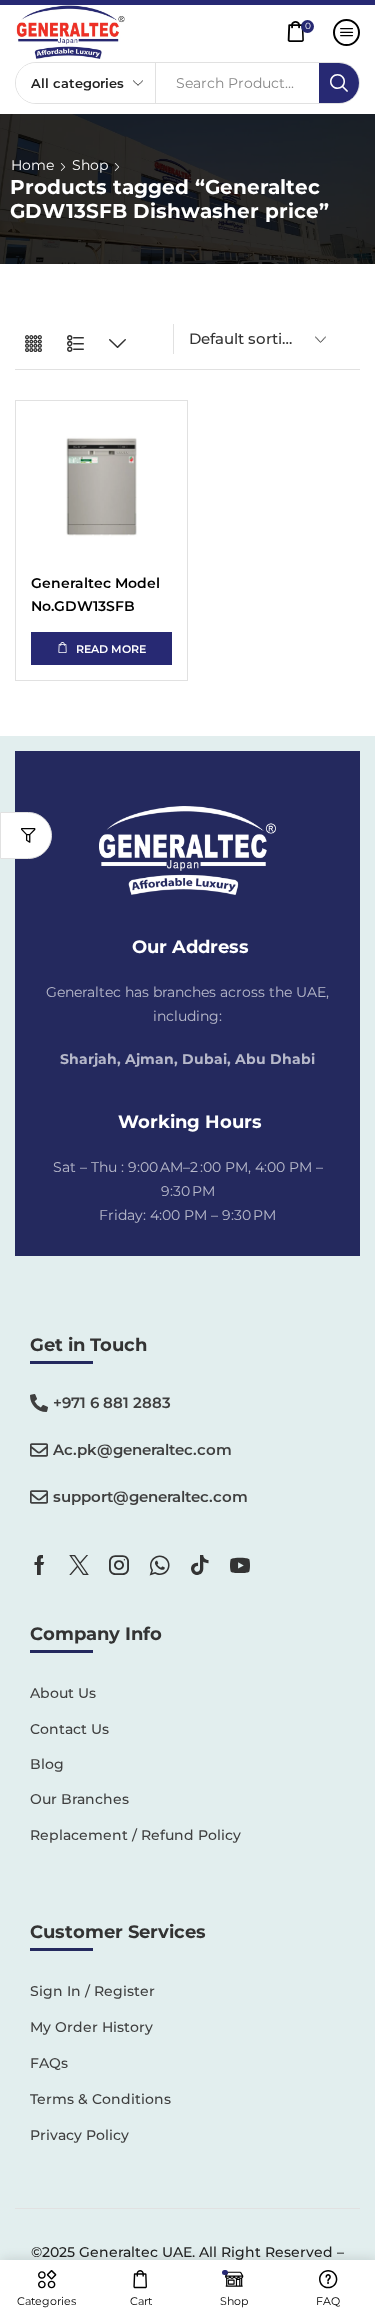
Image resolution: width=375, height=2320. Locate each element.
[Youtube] (240, 1565)
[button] (305, 32)
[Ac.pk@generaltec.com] (39, 1450)
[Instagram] (119, 1565)
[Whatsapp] (159, 1565)
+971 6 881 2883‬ (112, 1402)
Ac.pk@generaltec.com (142, 1449)
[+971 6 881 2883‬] (39, 1403)
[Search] (339, 83)
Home (32, 165)
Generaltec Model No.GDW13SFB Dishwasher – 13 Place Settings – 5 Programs (95, 595)
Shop (90, 165)
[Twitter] (79, 1565)
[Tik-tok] (200, 1565)
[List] (75, 344)
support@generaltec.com (150, 1496)
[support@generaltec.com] (39, 1497)
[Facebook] (39, 1565)
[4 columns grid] (33, 344)
